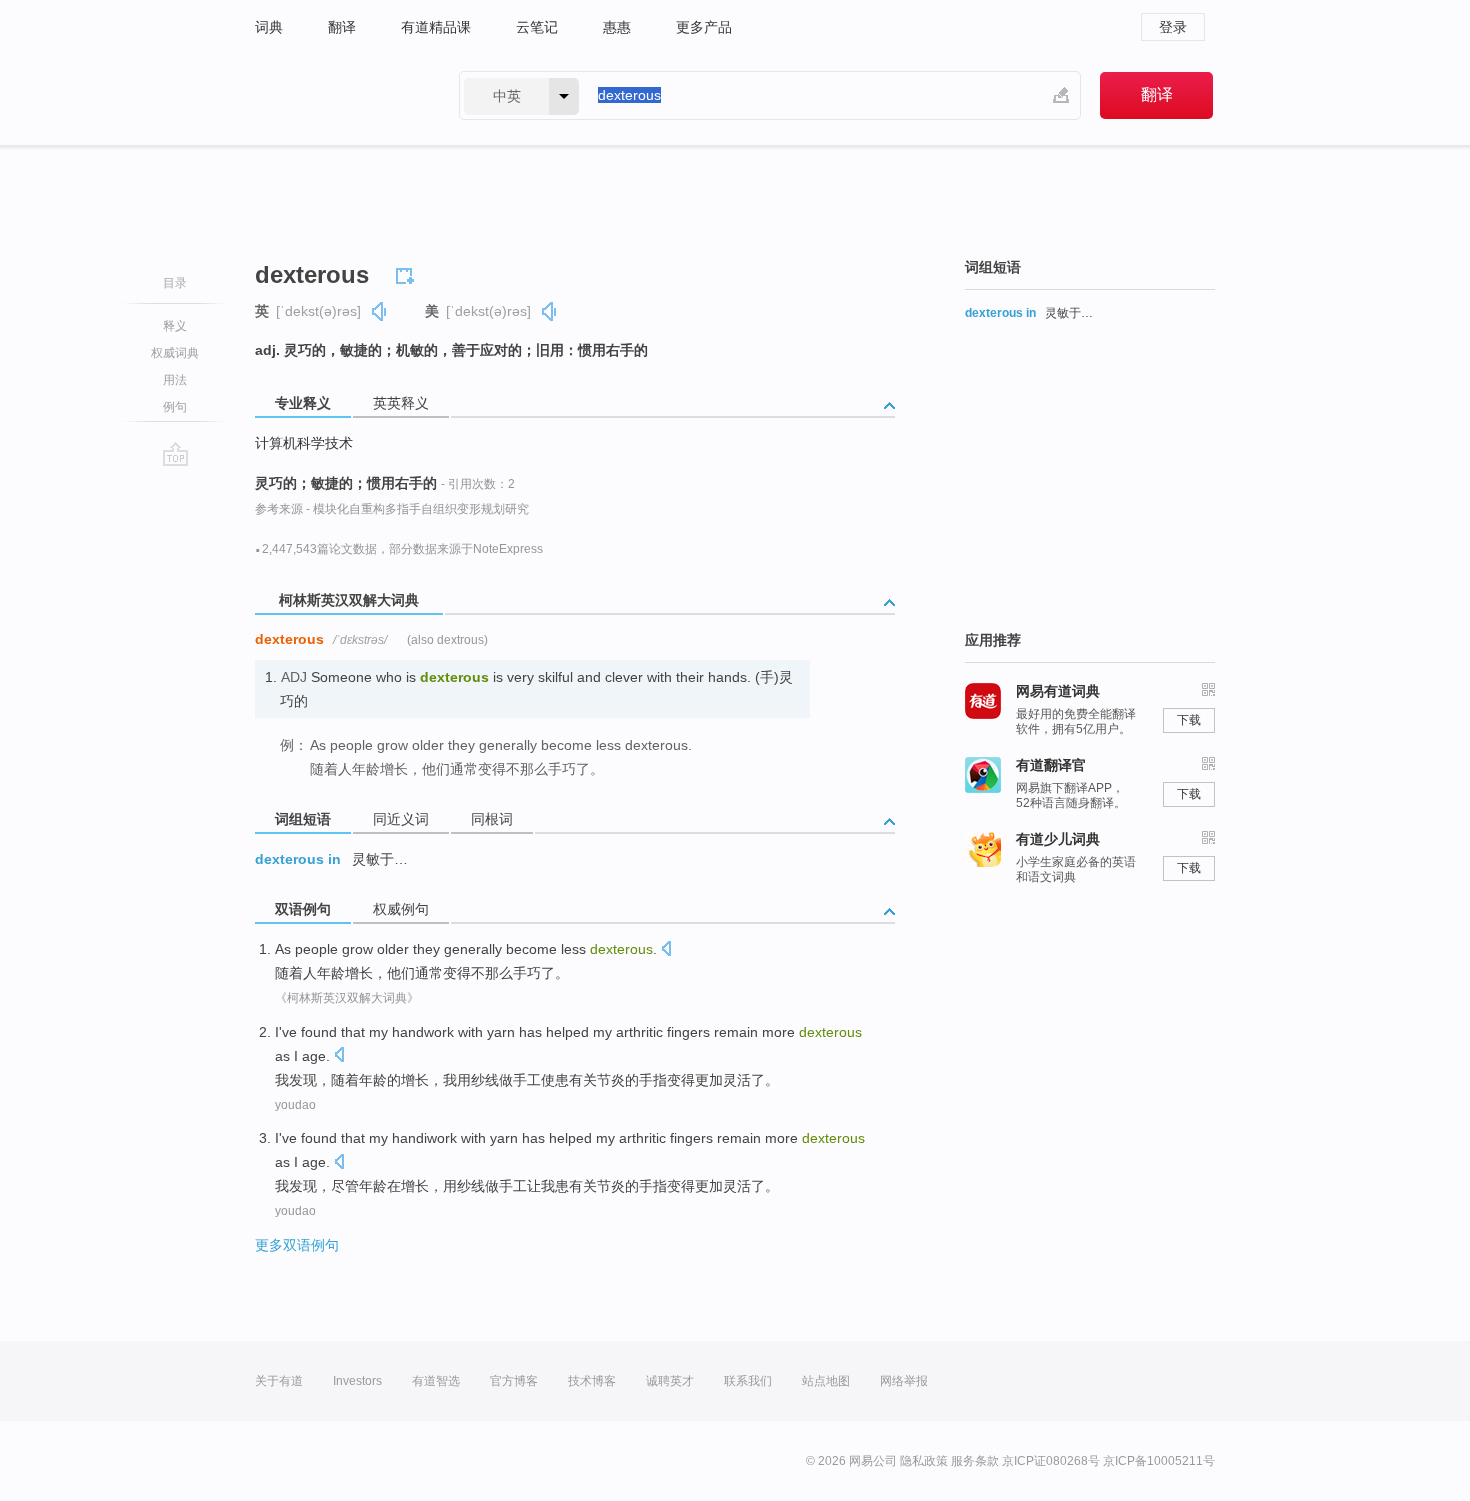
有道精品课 (436, 27)
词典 (269, 27)
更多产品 (704, 27)
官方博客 (514, 1381)
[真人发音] (380, 311)
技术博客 (592, 1381)
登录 (1173, 27)
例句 (175, 407)
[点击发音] (666, 950)
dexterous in (298, 859)
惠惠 (617, 27)
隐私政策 (924, 1461)
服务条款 (975, 1461)
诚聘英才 (670, 1381)
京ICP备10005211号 (1159, 1461)
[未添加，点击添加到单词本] (408, 273)
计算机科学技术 (304, 443)
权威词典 (175, 353)
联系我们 (748, 1381)
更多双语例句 (297, 1245)
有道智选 (436, 1381)
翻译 (342, 27)
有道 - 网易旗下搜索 (337, 95)
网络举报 (904, 1381)
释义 (175, 326)
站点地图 (826, 1381)
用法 (175, 380)
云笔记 (537, 27)
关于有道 (279, 1381)
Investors (357, 1381)
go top (175, 454)
